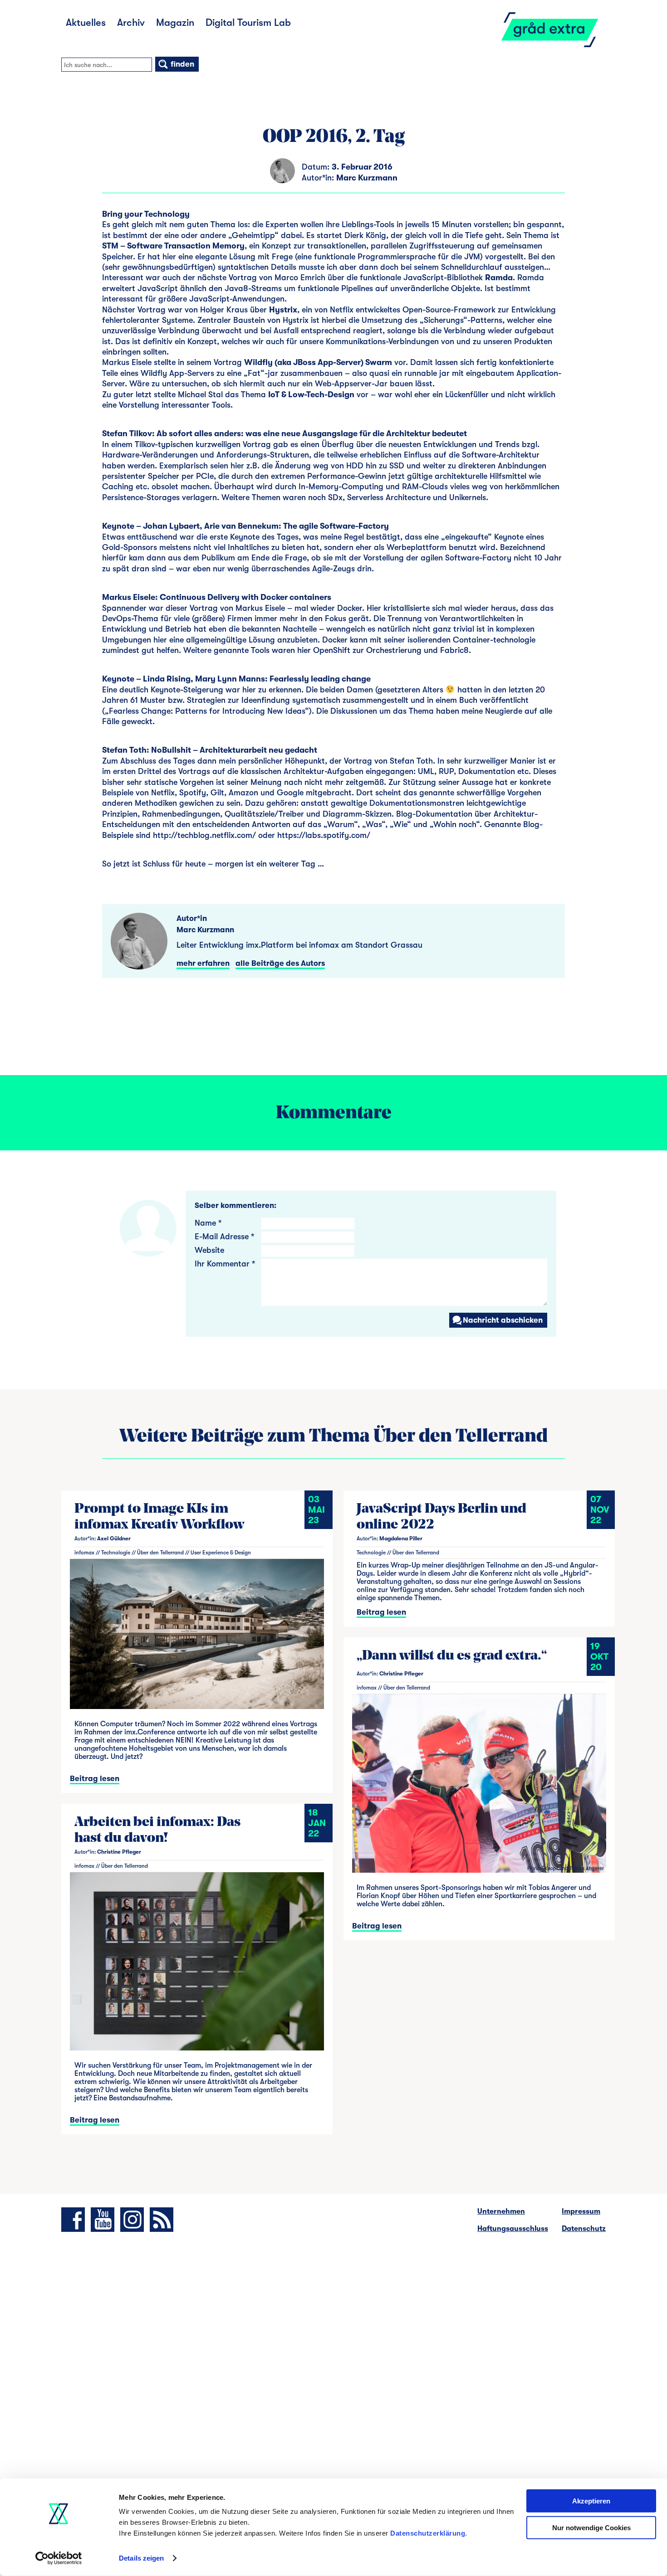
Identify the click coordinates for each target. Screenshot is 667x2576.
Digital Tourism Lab (248, 22)
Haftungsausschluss (513, 2229)
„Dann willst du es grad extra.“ (452, 1656)
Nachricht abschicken (503, 1320)
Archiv (131, 22)
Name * (208, 1223)
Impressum (581, 2211)
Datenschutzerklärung (428, 2533)
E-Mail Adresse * (224, 1237)
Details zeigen (141, 2558)
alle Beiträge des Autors (280, 963)
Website (209, 1250)
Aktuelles (86, 22)
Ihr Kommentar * (225, 1264)
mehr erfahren (203, 963)
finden (181, 64)
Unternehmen (501, 2211)
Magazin (175, 22)
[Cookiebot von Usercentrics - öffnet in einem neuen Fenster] (59, 2558)
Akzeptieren (591, 2501)
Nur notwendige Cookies (591, 2527)
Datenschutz (584, 2229)
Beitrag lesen (95, 1779)
